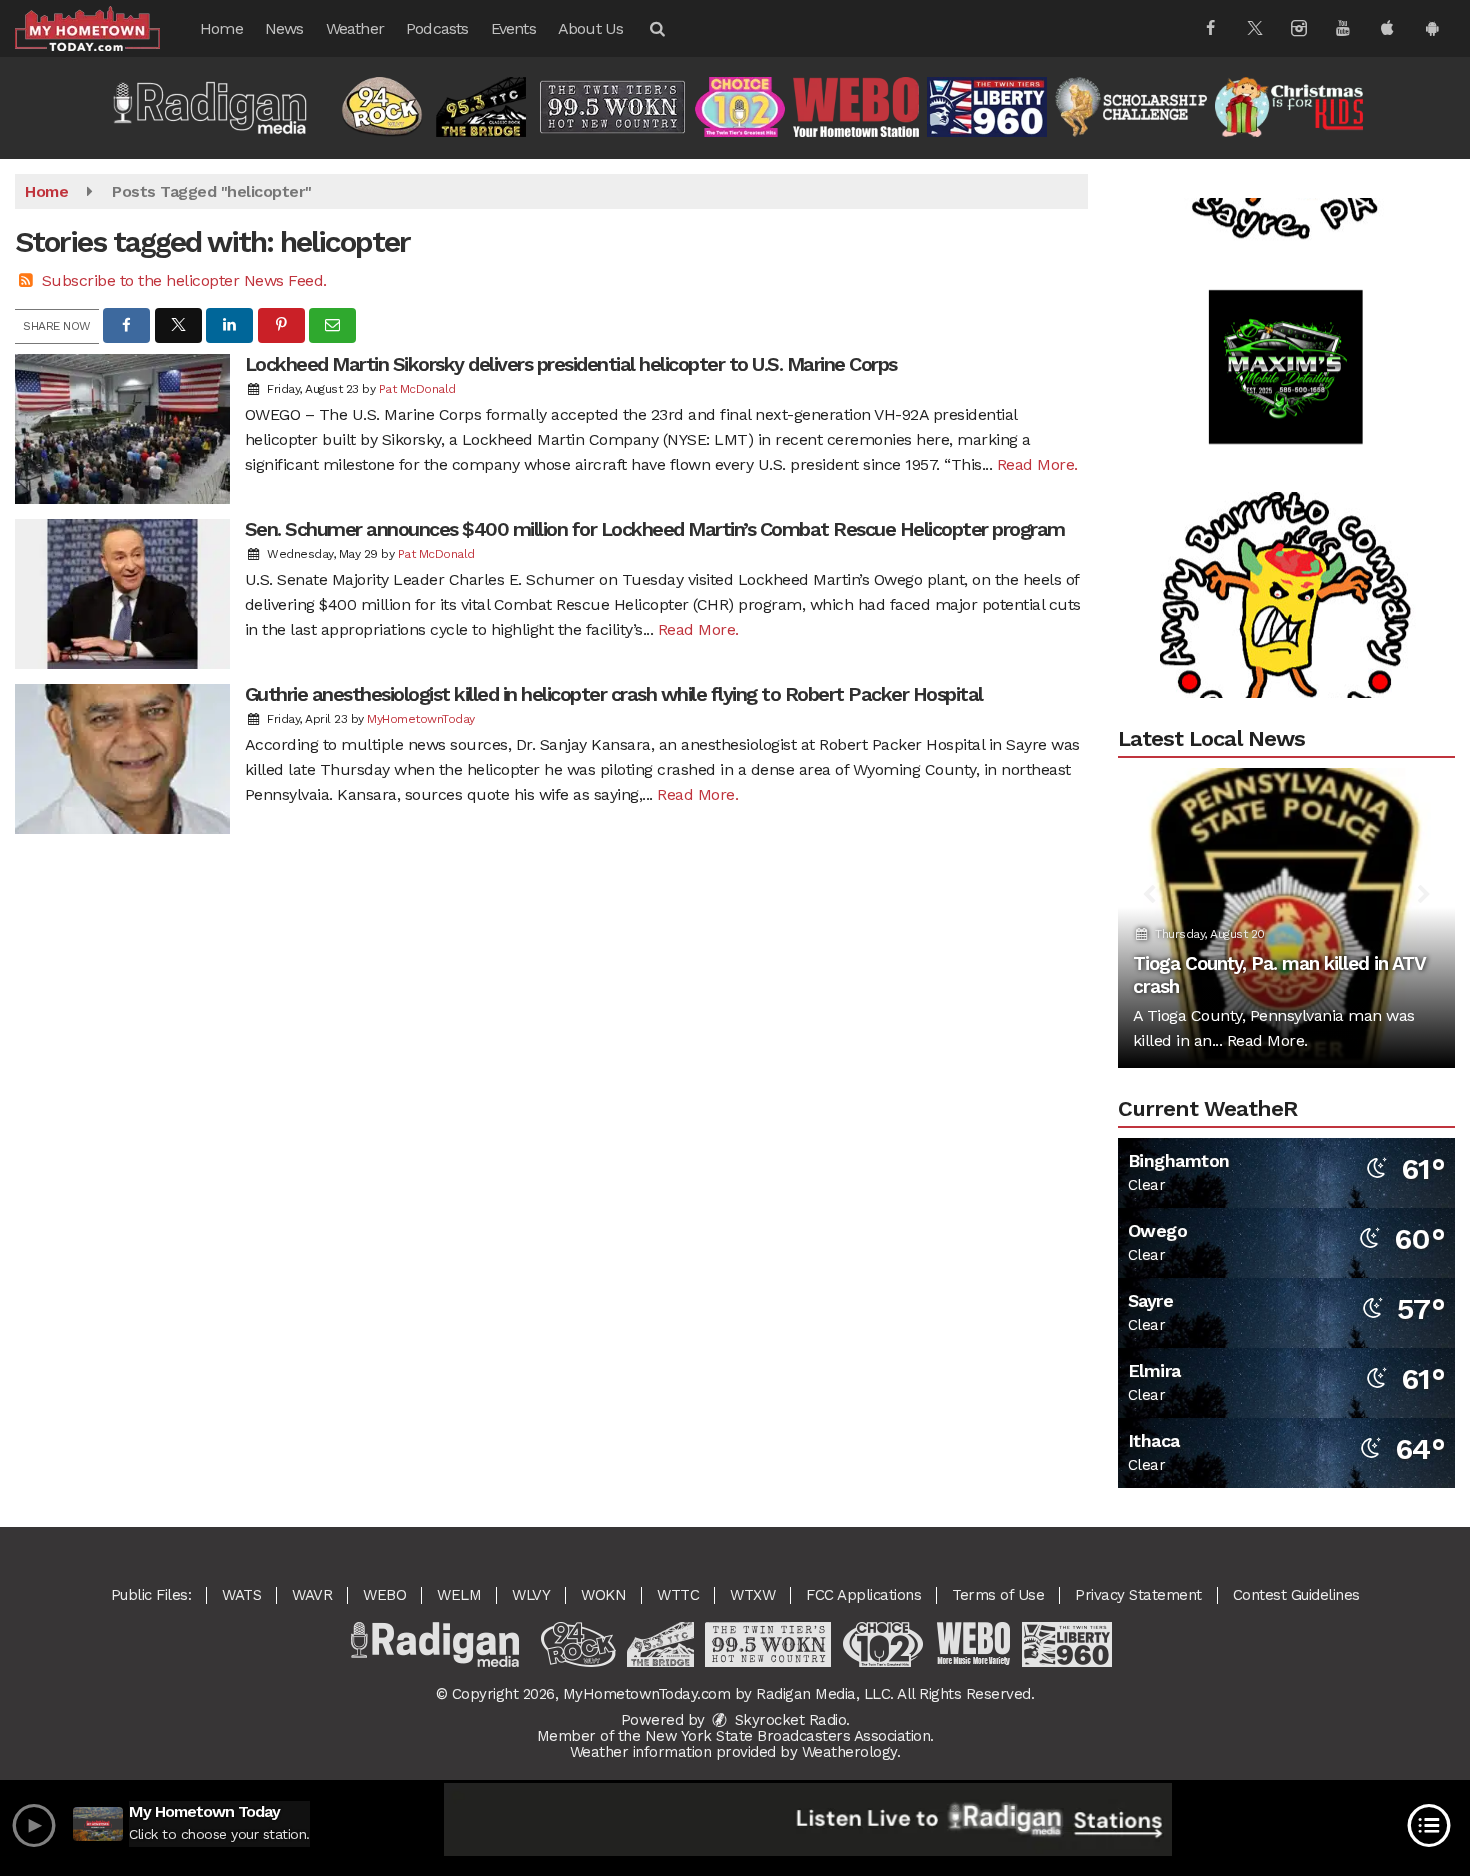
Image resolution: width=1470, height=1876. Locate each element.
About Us (591, 28)
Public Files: (151, 1595)
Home (221, 28)
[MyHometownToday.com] (102, 27)
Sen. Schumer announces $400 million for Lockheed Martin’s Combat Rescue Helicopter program (655, 529)
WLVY (531, 1595)
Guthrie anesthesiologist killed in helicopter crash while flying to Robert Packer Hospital (614, 694)
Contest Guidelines (1296, 1595)
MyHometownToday (421, 719)
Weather (355, 28)
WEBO (384, 1595)
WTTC (678, 1595)
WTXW (752, 1595)
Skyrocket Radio (788, 1720)
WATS (241, 1595)
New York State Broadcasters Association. (789, 1736)
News (284, 28)
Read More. (1037, 464)
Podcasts (437, 28)
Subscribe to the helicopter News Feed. (184, 280)
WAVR (312, 1595)
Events (513, 28)
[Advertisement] (1286, 331)
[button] (656, 28)
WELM (459, 1595)
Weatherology (849, 1752)
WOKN (603, 1595)
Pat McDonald (417, 389)
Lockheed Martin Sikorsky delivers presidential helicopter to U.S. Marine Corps (571, 364)
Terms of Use (998, 1595)
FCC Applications (863, 1595)
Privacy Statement (1138, 1595)
